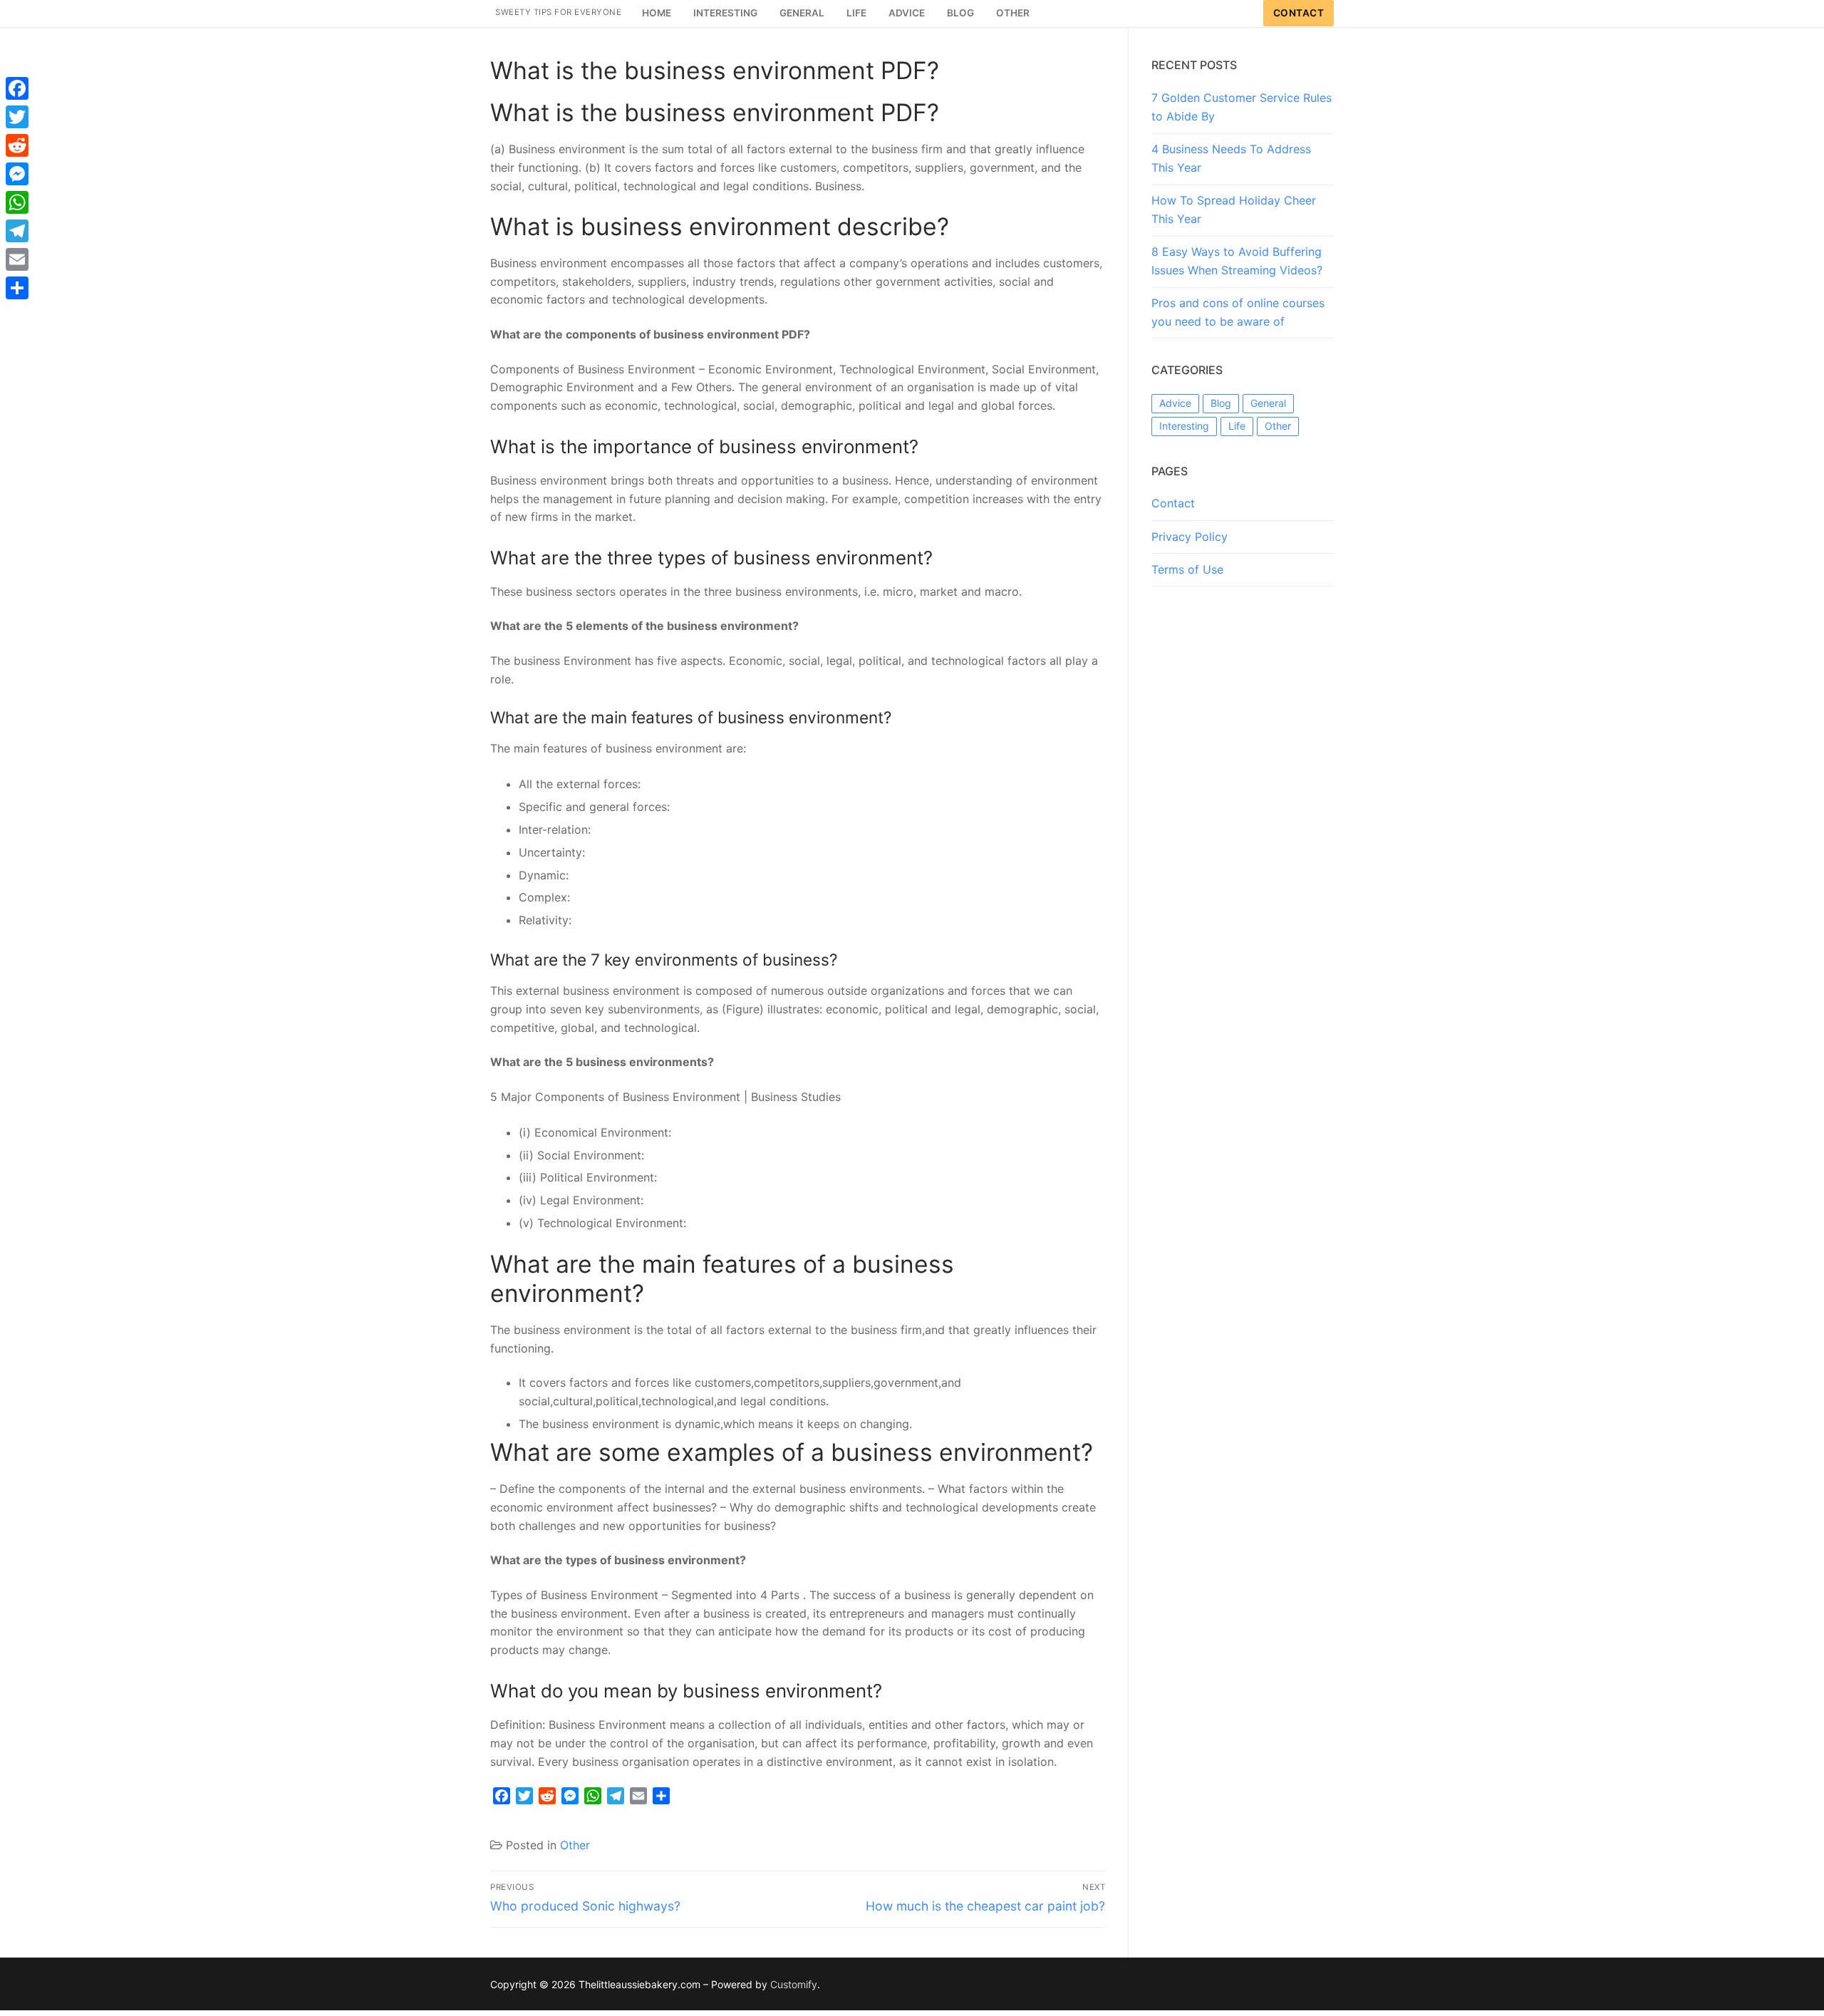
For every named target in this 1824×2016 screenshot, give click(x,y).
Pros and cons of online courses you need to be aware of (1238, 312)
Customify (794, 1984)
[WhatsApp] (17, 202)
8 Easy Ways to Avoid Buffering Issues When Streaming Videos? (1237, 261)
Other (575, 1845)
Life (1237, 426)
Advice (1175, 403)
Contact (1299, 13)
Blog (1221, 403)
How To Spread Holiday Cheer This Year (1234, 210)
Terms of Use (1187, 569)
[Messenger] (17, 174)
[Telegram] (17, 231)
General (1268, 403)
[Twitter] (17, 117)
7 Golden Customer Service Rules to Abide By (1242, 107)
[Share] (17, 288)
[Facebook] (17, 88)
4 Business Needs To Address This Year (1231, 158)
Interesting (1184, 426)
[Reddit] (17, 145)
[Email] (17, 259)
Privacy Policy (1190, 537)
